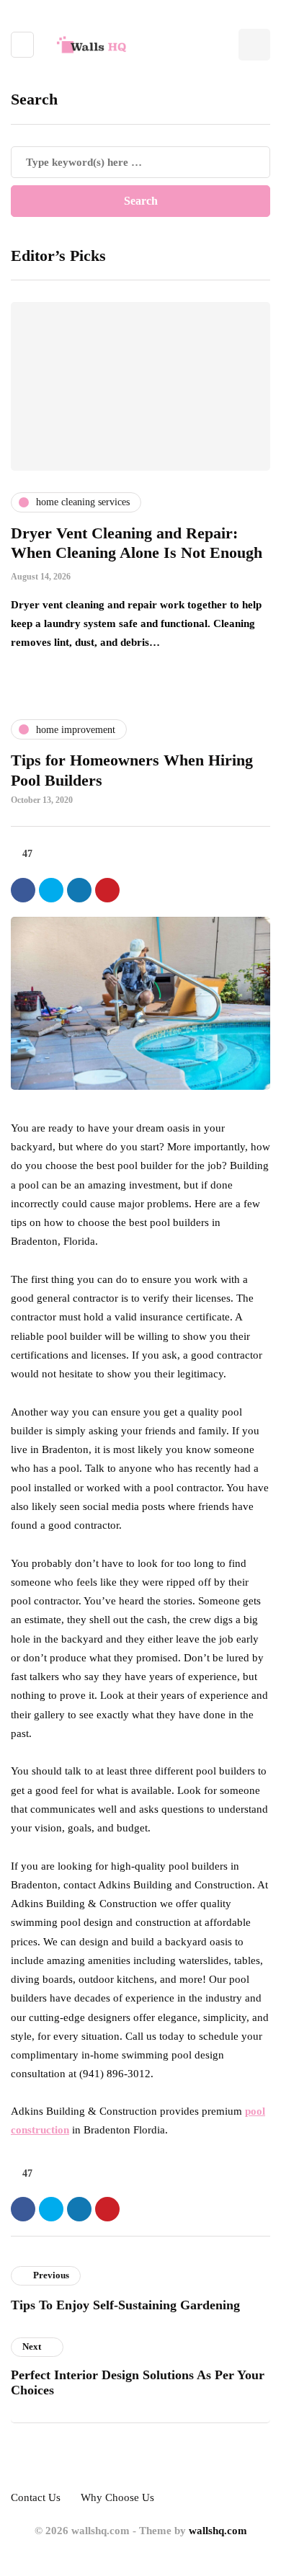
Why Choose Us (117, 2497)
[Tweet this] (51, 890)
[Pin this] (107, 890)
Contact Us (36, 2497)
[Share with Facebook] (23, 890)
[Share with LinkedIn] (79, 890)
